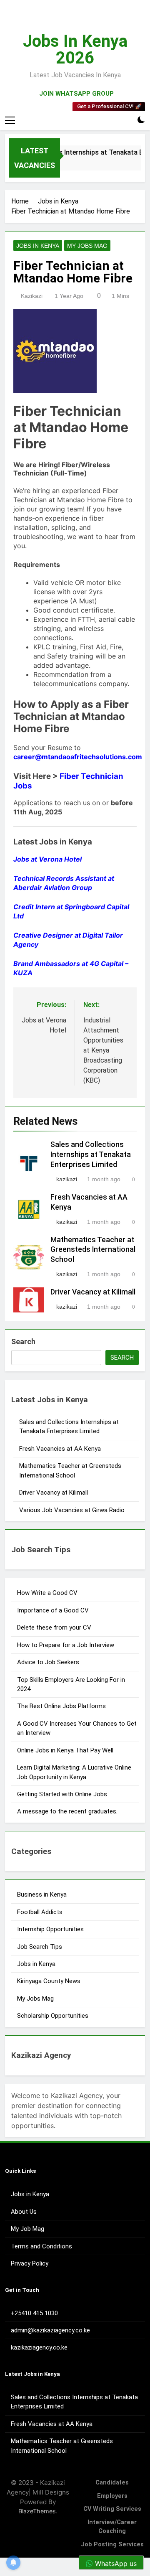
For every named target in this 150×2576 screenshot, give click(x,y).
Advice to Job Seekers (48, 1662)
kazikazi (32, 296)
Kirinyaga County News (49, 1981)
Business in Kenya (42, 1894)
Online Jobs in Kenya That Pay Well (65, 1750)
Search (23, 1341)
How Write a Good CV (47, 1593)
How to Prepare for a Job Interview (66, 1645)
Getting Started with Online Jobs (62, 1794)
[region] (75, 2505)
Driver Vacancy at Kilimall (93, 1292)
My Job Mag (27, 2229)
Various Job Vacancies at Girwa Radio (72, 1510)
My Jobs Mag (87, 246)
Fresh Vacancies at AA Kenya (60, 1449)
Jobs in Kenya (38, 246)
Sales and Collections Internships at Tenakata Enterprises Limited (91, 1154)
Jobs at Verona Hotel (47, 859)
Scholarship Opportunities (53, 2016)
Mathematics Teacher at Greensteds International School (93, 1250)
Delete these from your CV (54, 1627)
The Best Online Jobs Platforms (61, 1706)
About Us (24, 2212)
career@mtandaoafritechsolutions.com (78, 757)
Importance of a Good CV (53, 1610)
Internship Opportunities (50, 1929)
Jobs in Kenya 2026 (75, 50)
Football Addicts (40, 1912)
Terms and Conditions (41, 2246)
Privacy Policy (30, 2263)
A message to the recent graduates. (68, 1811)
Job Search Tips (40, 1947)
